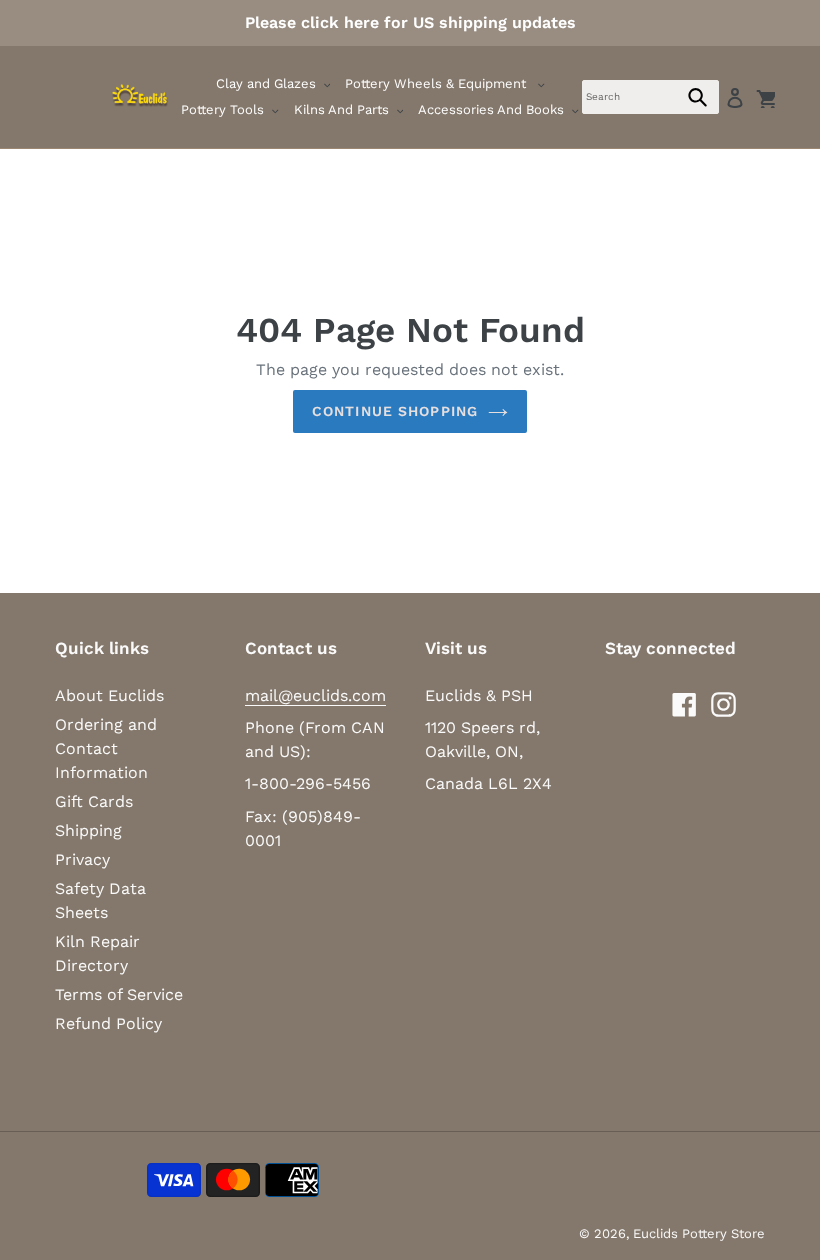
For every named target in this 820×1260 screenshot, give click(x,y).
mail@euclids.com (315, 695)
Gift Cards (94, 801)
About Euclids (109, 695)
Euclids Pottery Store (699, 1233)
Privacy (82, 859)
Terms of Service (119, 994)
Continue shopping (395, 411)
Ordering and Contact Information (106, 748)
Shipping (88, 830)
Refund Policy (108, 1023)
